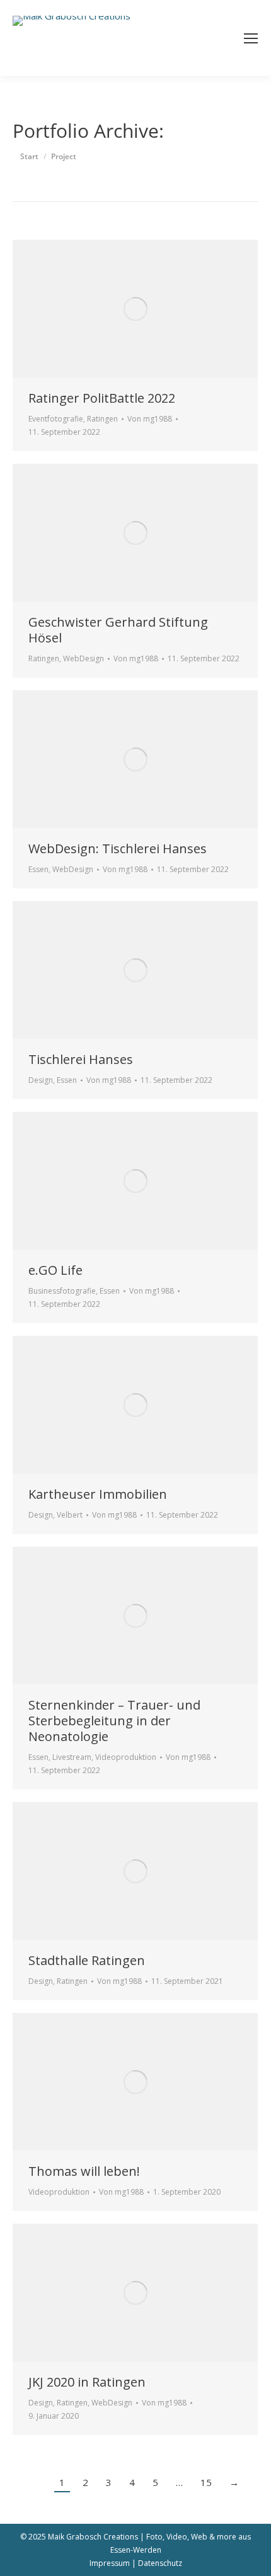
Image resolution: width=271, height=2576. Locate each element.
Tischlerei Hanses (81, 1059)
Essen (38, 869)
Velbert (70, 1515)
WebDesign (84, 658)
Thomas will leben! (84, 2171)
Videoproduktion (126, 1757)
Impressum (110, 2563)
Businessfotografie (62, 1291)
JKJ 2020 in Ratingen (87, 2382)
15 (206, 2482)
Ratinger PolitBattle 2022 (102, 398)
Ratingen (102, 419)
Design (41, 1080)
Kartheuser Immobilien (98, 1494)
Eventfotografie (56, 419)
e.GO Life (55, 1270)
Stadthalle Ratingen (87, 1960)
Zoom (118, 309)
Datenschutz (160, 2563)
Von (150, 419)
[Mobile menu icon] (251, 38)
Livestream (72, 1757)
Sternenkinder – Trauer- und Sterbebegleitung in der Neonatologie (114, 1721)
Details (153, 309)
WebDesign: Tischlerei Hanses (118, 848)
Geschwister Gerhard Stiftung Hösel (118, 630)
